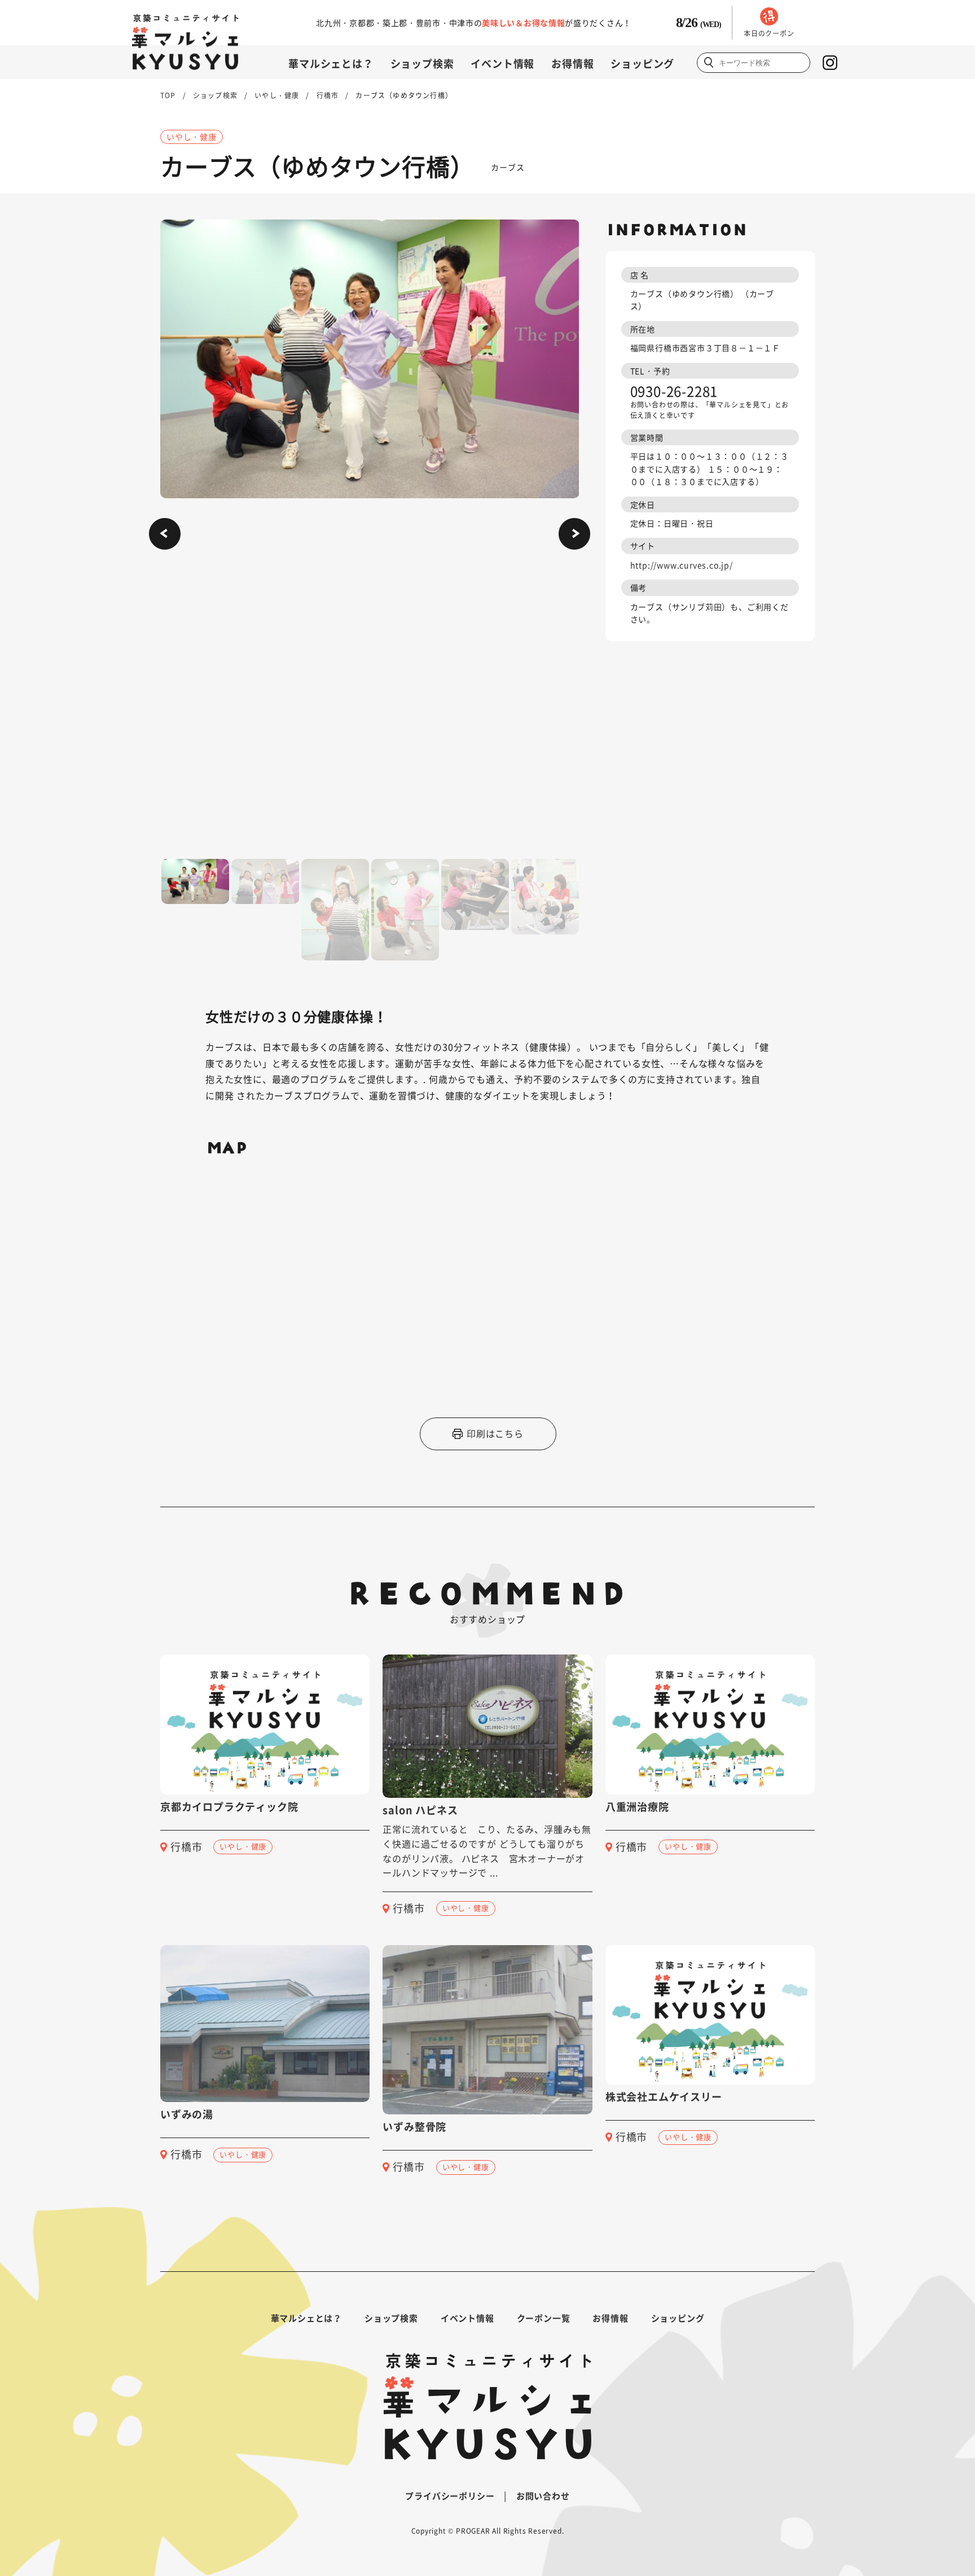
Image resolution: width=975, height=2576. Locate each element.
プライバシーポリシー (450, 2496)
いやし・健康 (277, 95)
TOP (168, 95)
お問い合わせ (543, 2496)
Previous (165, 534)
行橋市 (328, 95)
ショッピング (642, 63)
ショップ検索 (422, 63)
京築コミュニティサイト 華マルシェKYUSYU (185, 42)
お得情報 (572, 63)
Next (574, 534)
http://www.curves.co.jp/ (682, 565)
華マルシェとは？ (331, 63)
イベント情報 (502, 63)
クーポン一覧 (544, 2318)
